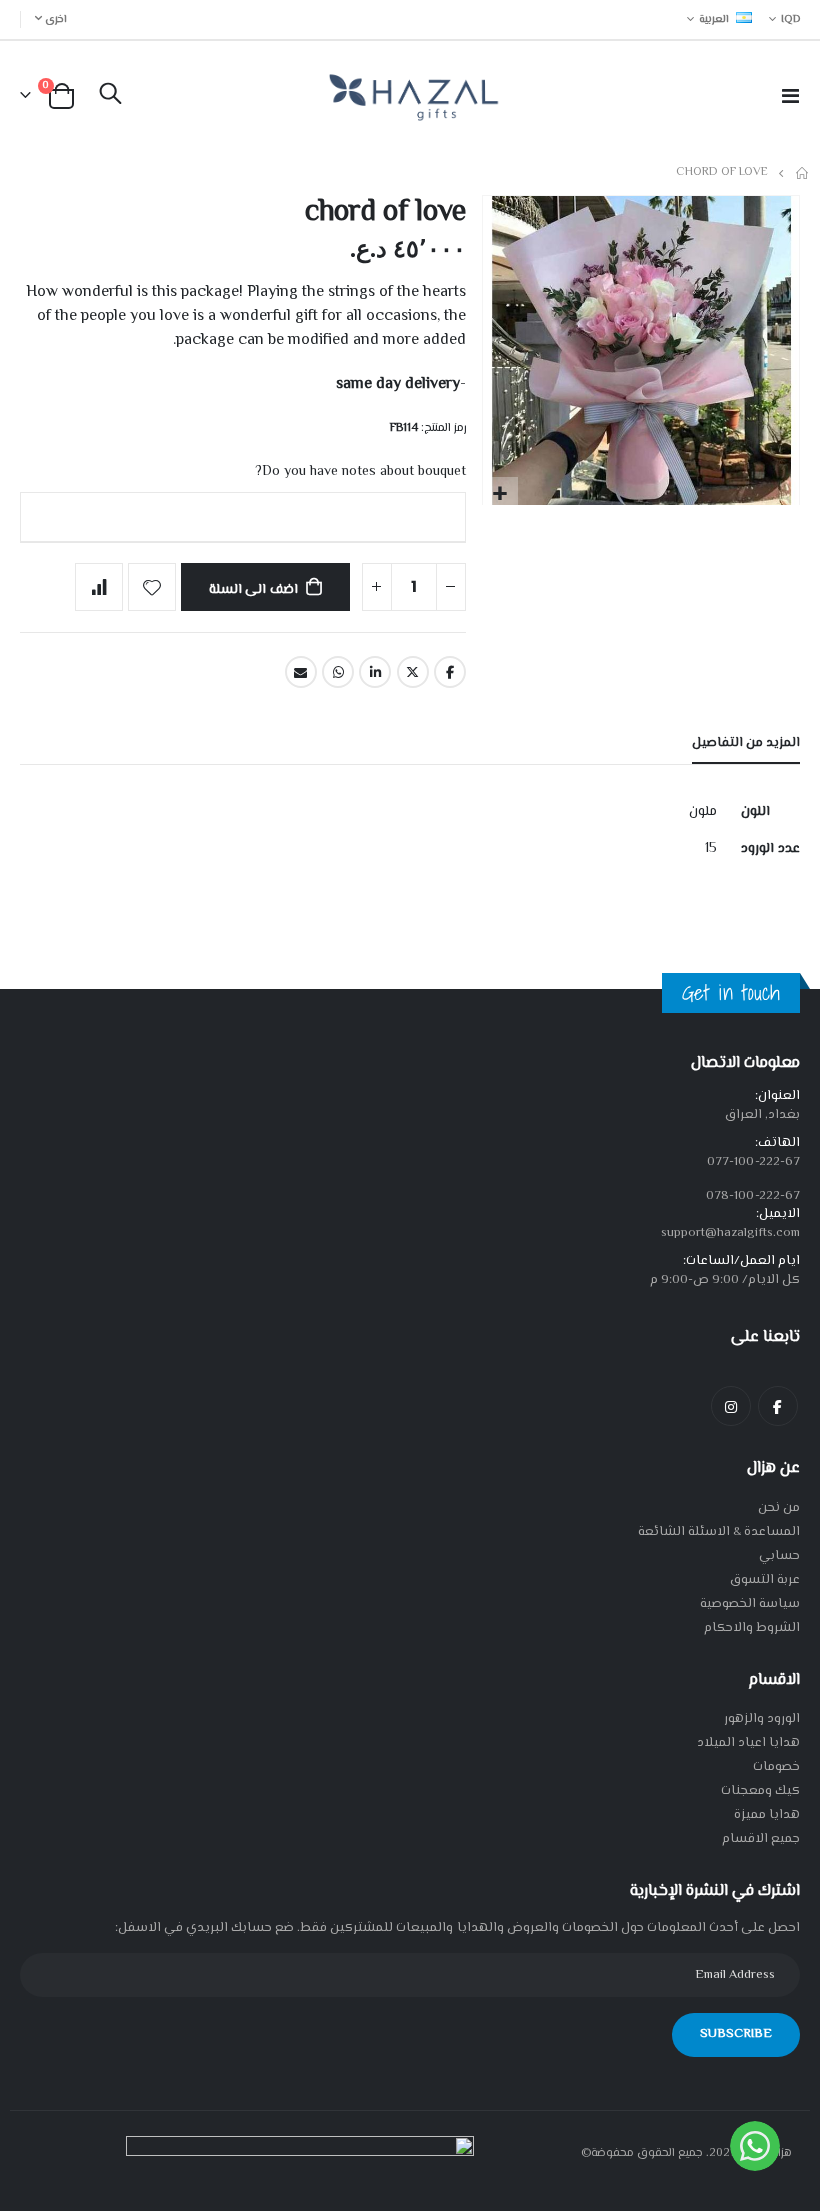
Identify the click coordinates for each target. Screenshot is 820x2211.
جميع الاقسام (761, 1839)
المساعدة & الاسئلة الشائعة (719, 1532)
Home (803, 173)
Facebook (450, 672)
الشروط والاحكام (752, 1628)
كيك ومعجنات (760, 1791)
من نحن (779, 1508)
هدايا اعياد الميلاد (748, 1743)
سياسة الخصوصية (750, 1604)
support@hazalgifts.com (730, 1233)
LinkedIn (375, 672)
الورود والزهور (762, 1719)
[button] (500, 494)
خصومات (776, 1767)
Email (301, 672)
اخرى (56, 19)
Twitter (413, 672)
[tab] (746, 744)
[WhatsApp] (755, 2146)
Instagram (731, 1406)
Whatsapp (338, 672)
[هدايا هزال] (410, 96)
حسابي (779, 1556)
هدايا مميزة (767, 1815)
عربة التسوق (765, 1580)
